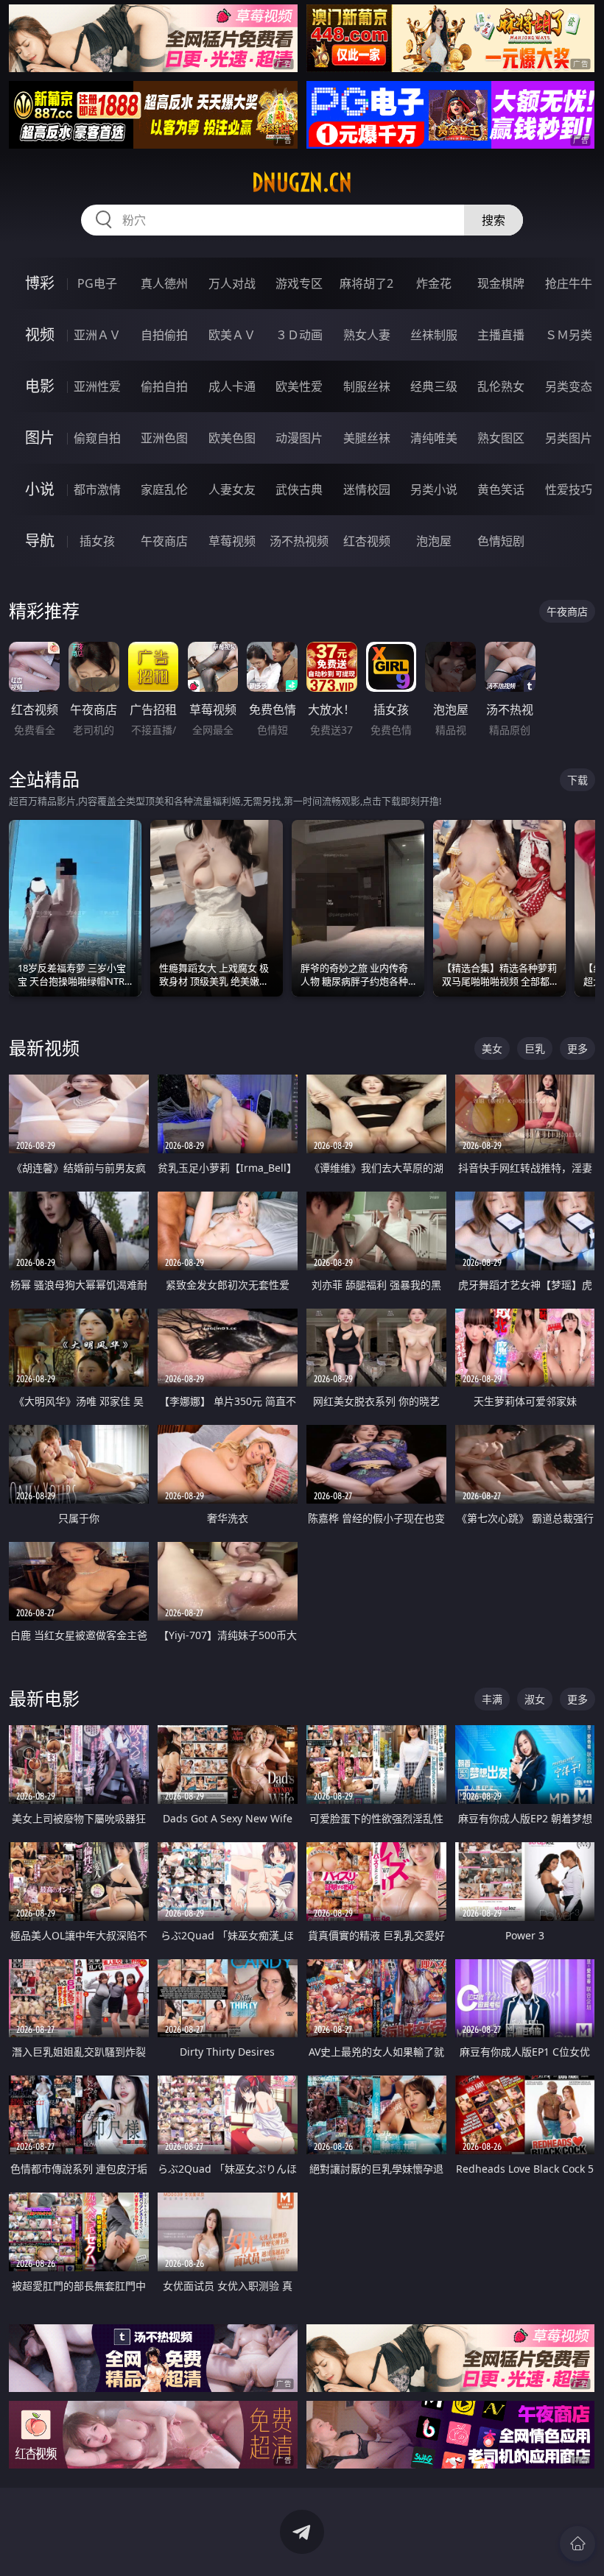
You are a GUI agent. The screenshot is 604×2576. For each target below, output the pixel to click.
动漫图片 (299, 438)
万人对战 (232, 283)
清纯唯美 (434, 438)
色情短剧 (501, 541)
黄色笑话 (501, 489)
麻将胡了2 (366, 283)
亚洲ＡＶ (97, 335)
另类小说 (434, 489)
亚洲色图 (164, 438)
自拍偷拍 (164, 335)
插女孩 (97, 541)
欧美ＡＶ (232, 335)
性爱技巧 (569, 489)
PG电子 (97, 283)
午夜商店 (164, 541)
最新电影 (44, 1698)
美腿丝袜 (367, 438)
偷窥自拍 (97, 438)
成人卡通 (232, 386)
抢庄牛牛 (569, 283)
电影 (40, 386)
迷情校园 (367, 489)
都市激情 (97, 489)
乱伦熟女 (501, 386)
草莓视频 (232, 541)
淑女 (535, 1699)
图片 (40, 438)
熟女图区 (501, 438)
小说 (40, 489)
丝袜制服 (434, 335)
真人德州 (164, 283)
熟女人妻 (367, 335)
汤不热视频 (299, 541)
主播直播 (501, 335)
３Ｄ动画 (299, 335)
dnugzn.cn (302, 183)
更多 (577, 1048)
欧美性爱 (299, 386)
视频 (40, 335)
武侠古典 (299, 489)
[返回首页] (577, 2544)
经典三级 (434, 386)
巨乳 (535, 1048)
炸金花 (434, 283)
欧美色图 (232, 438)
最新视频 (44, 1048)
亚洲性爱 (97, 386)
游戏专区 (299, 283)
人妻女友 (232, 489)
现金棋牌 (501, 283)
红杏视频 (367, 541)
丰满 (492, 1699)
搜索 (494, 220)
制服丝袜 (367, 386)
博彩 (40, 283)
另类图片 (569, 438)
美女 (492, 1048)
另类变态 (569, 386)
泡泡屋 (434, 541)
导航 (40, 541)
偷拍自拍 (164, 386)
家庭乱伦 (164, 489)
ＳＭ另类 (569, 335)
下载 (577, 780)
